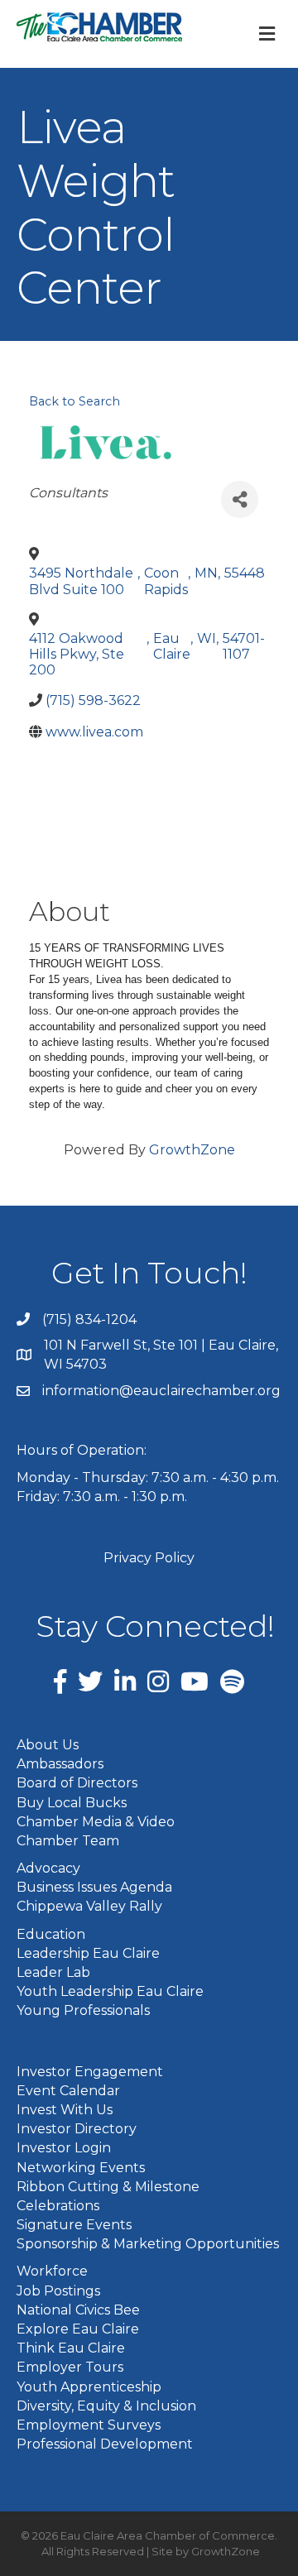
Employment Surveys (89, 2425)
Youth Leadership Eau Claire (110, 1991)
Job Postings (58, 2291)
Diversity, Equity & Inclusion (106, 2406)
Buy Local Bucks (72, 1803)
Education (51, 1934)
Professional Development (105, 2444)
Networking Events (81, 2168)
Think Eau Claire (71, 2348)
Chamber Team (68, 1841)
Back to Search (74, 401)
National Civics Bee (78, 2310)
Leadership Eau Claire (88, 1953)
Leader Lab (53, 1972)
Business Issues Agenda (94, 1887)
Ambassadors (60, 1764)
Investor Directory (77, 2129)
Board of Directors (77, 1783)
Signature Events (74, 2225)
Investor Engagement (90, 2072)
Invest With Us (65, 2110)
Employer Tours (70, 2367)
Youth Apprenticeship (89, 2387)
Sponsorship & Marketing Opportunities (148, 2244)
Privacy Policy (149, 1558)
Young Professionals (83, 2010)
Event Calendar (68, 2091)
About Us (48, 1745)
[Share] (240, 499)
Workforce (52, 2271)
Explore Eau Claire (78, 2329)
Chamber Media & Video (96, 1822)
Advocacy (48, 1868)
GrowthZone (192, 1150)
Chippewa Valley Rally (89, 1906)
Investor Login (64, 2148)
